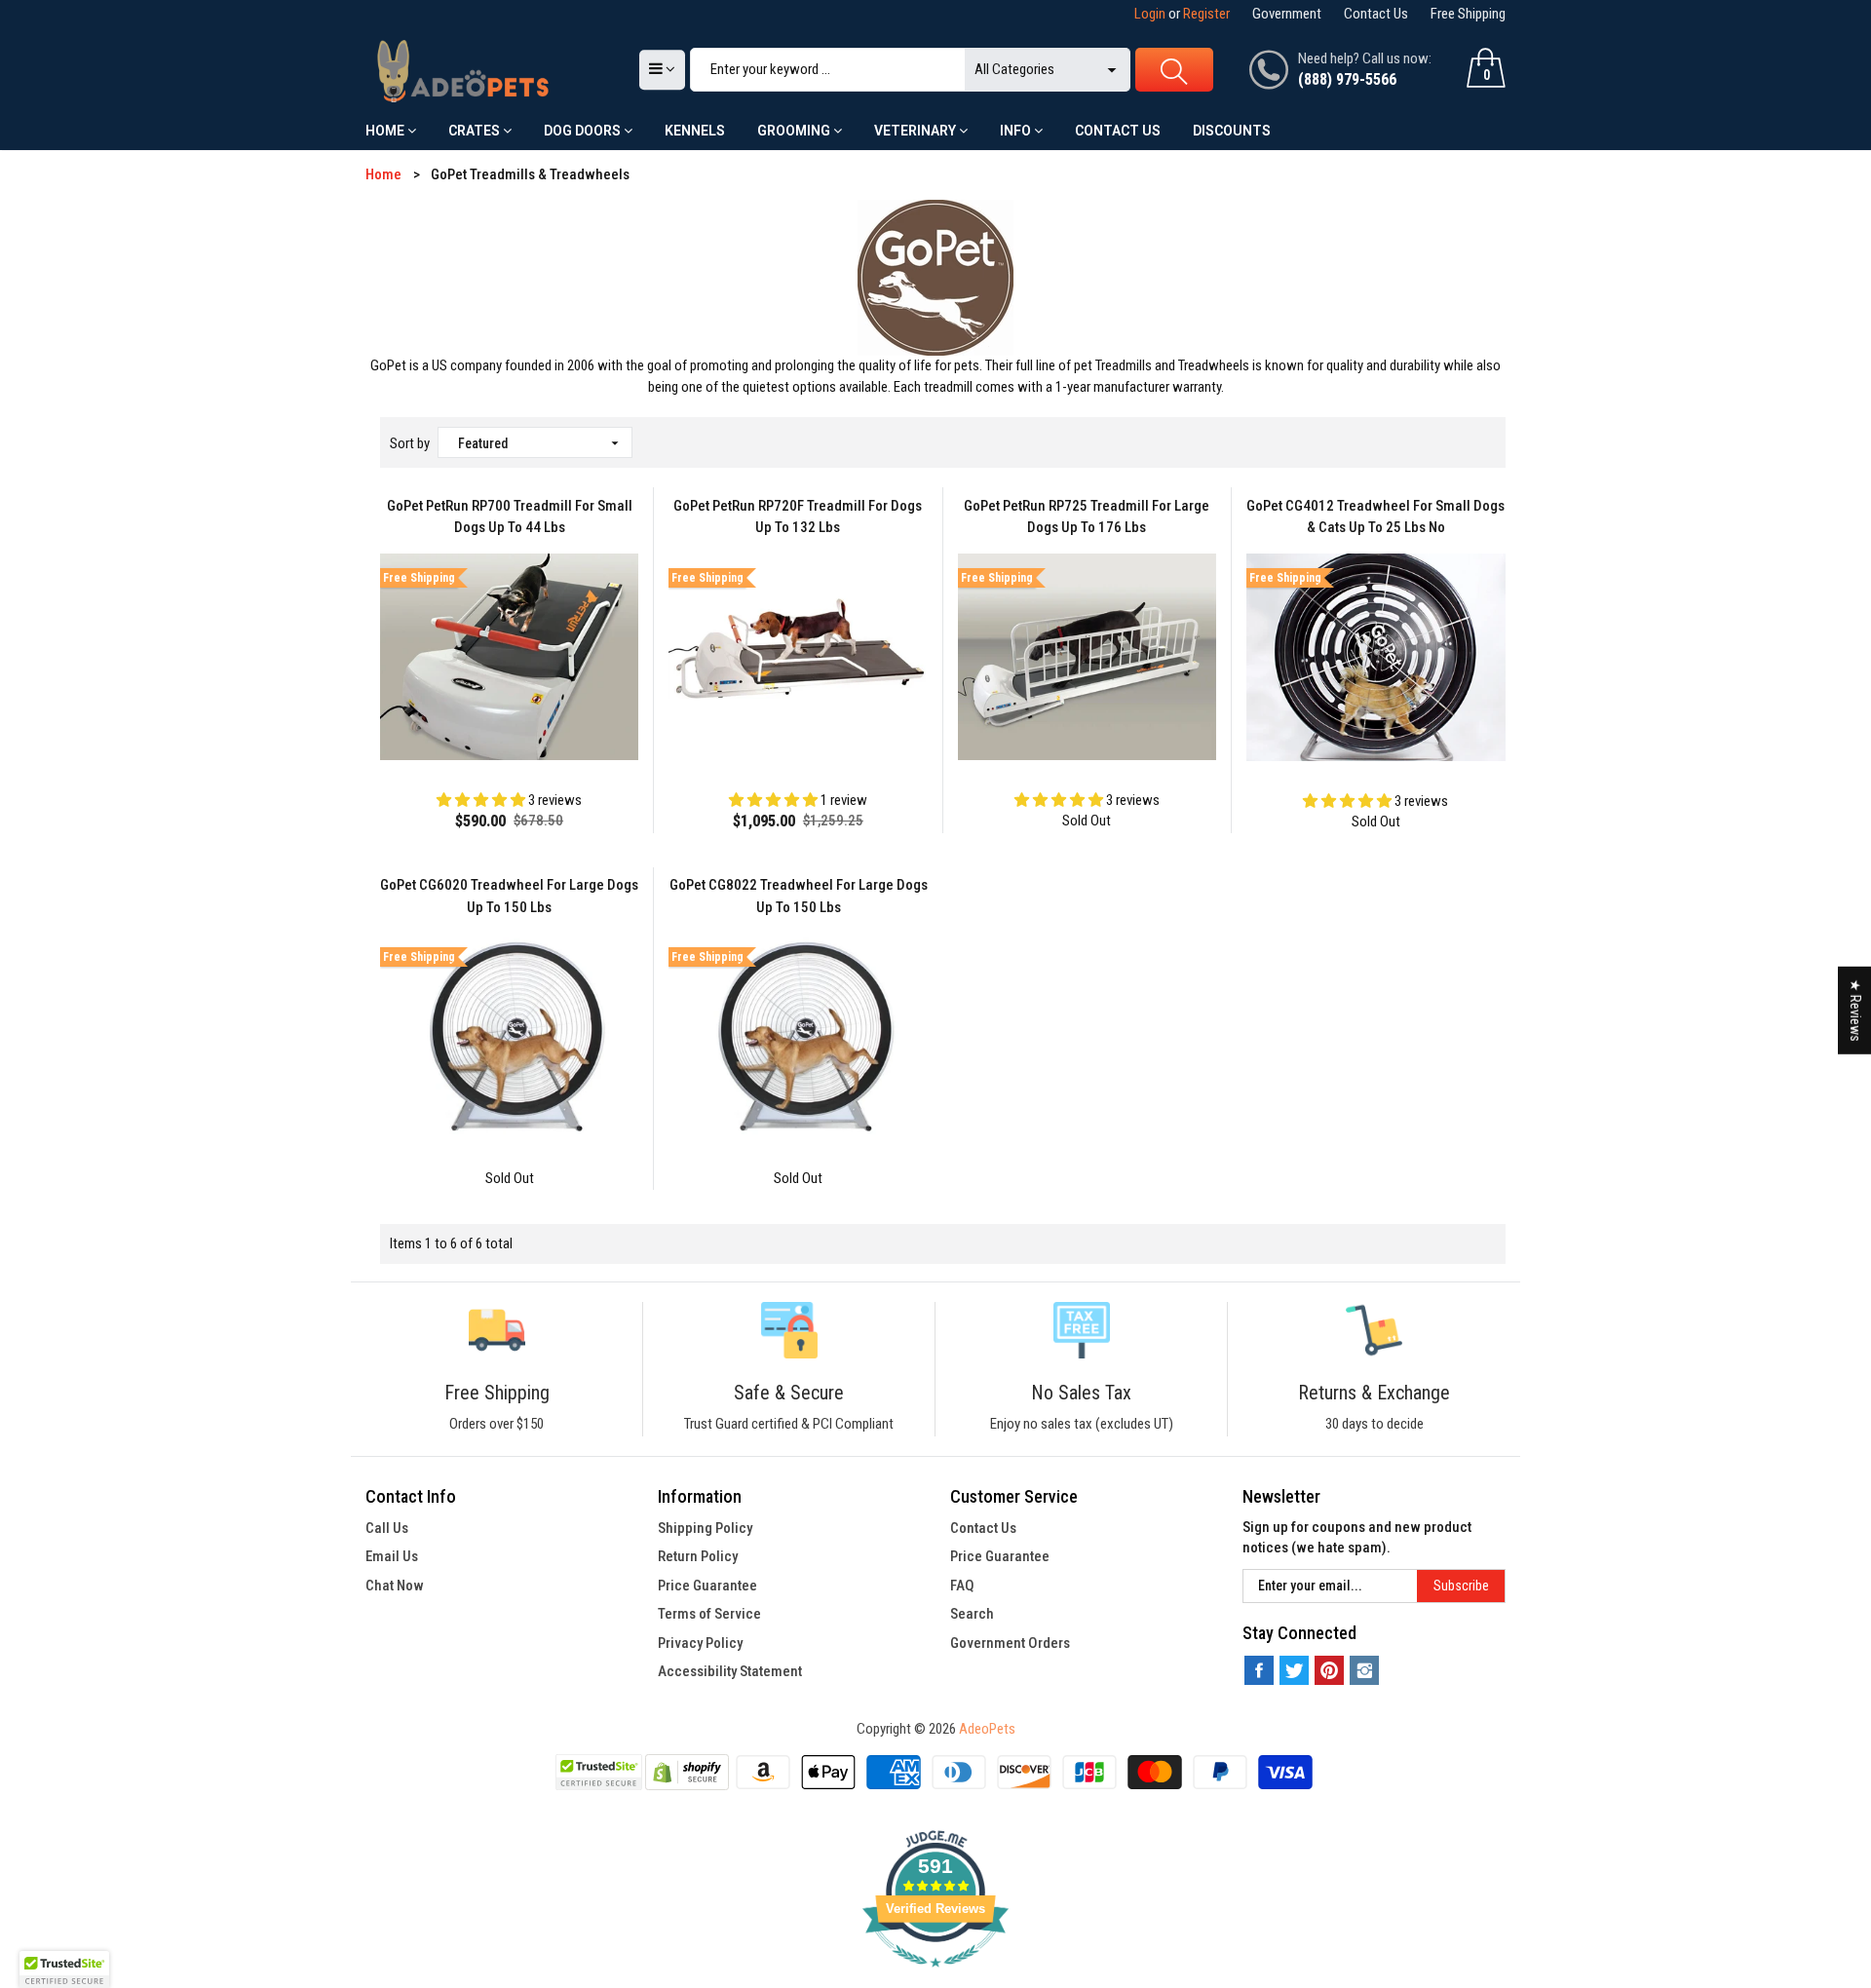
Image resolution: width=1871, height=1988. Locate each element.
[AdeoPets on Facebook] (1259, 1670)
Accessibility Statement (730, 1671)
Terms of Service (709, 1614)
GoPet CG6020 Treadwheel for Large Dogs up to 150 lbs (509, 896)
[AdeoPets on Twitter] (1294, 1670)
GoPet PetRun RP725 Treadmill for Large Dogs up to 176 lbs (1087, 517)
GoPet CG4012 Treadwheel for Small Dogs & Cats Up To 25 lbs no (1375, 517)
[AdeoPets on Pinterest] (1329, 1670)
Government (1287, 14)
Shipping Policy (705, 1528)
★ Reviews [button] (1855, 1011)
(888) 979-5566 (1347, 79)
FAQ (962, 1586)
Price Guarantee (707, 1586)
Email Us (392, 1556)
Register (1206, 14)
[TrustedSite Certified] (598, 1772)
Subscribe (1461, 1586)
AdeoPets (987, 1729)
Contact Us (1376, 14)
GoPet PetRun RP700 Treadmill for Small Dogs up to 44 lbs (510, 517)
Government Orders (1010, 1643)
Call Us (387, 1528)
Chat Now (395, 1586)
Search (972, 1614)
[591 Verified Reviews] (935, 1977)
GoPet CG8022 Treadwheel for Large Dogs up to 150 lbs (799, 896)
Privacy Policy (700, 1643)
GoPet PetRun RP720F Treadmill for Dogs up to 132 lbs (798, 517)
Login (1150, 14)
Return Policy (698, 1556)
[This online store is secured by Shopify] (687, 1772)
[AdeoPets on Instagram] (1364, 1670)
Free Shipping (1468, 14)
